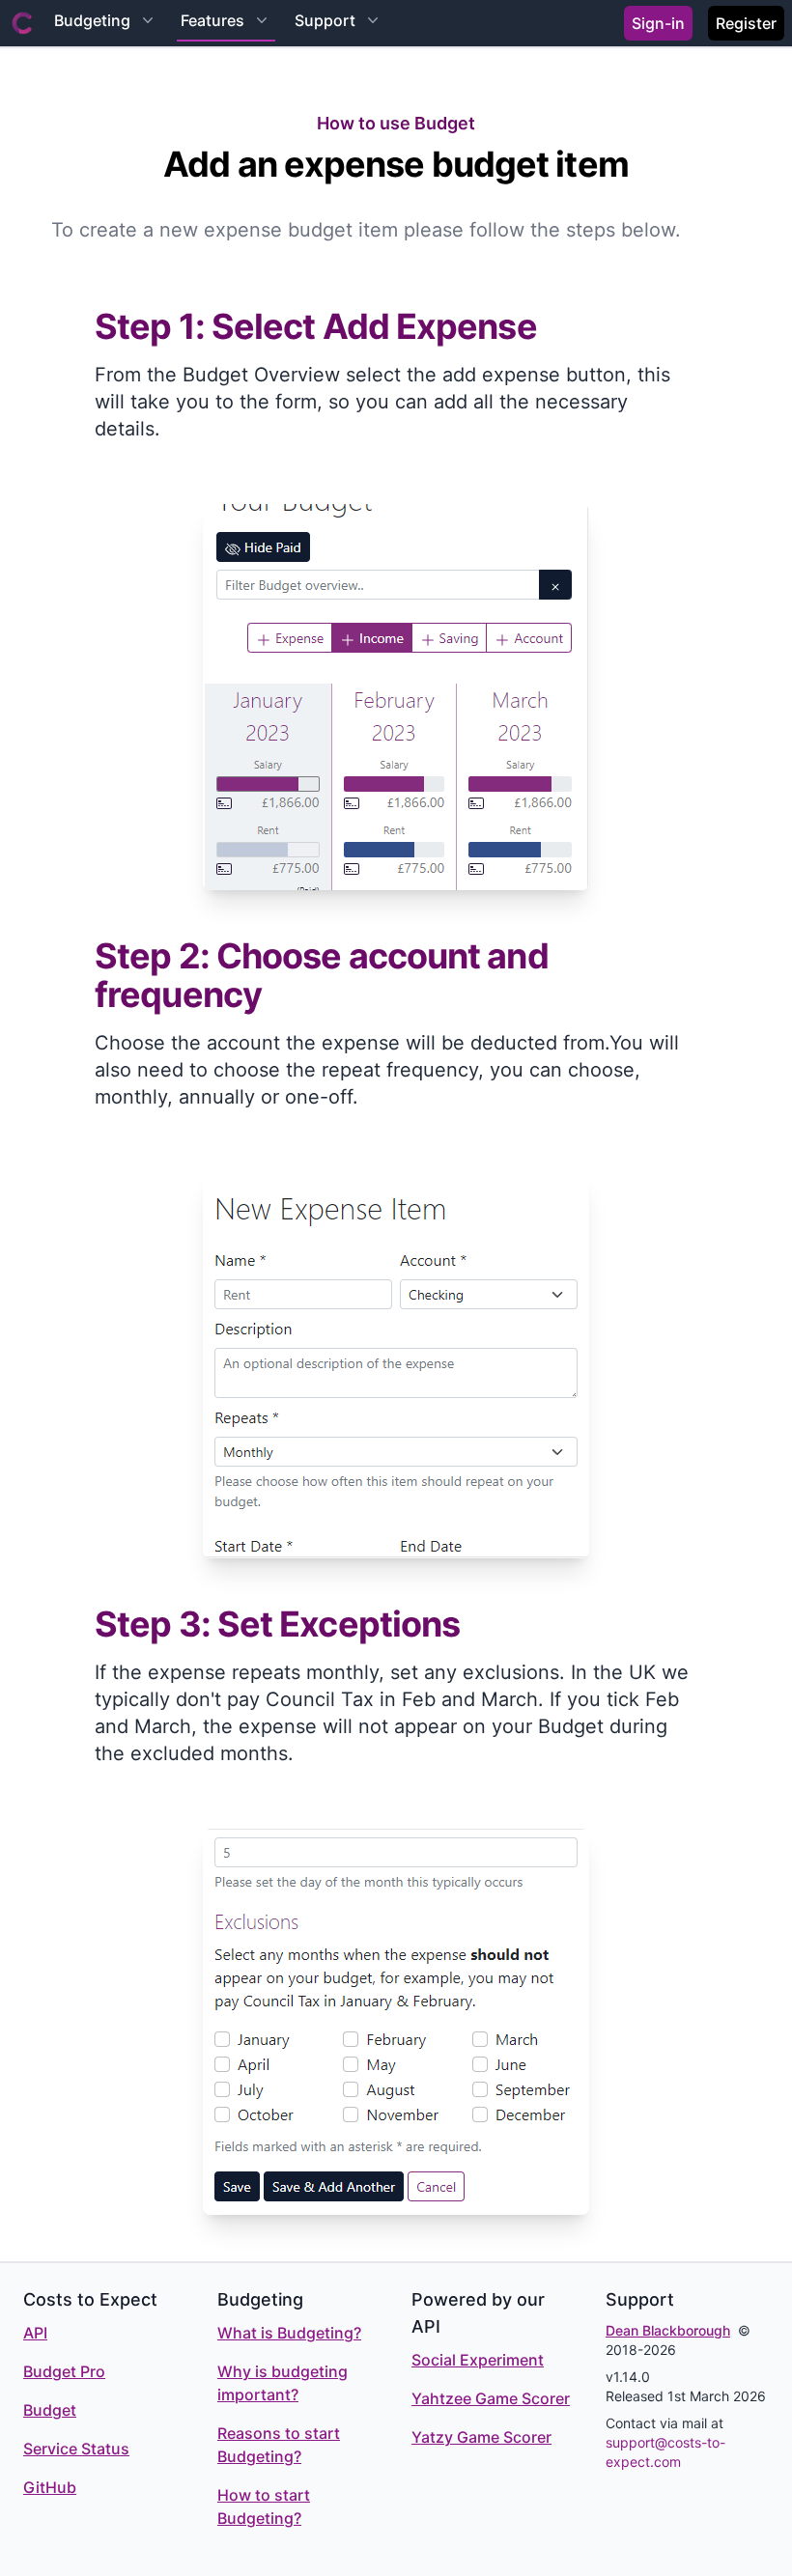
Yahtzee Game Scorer (491, 2398)
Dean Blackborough (668, 2330)
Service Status (76, 2449)
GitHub (50, 2487)
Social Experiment (478, 2360)
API (35, 2333)
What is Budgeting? (289, 2333)
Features (212, 20)
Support (325, 20)
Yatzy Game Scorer (481, 2437)
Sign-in (658, 23)
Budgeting (92, 20)
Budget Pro (64, 2371)
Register (746, 23)
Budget (50, 2410)
